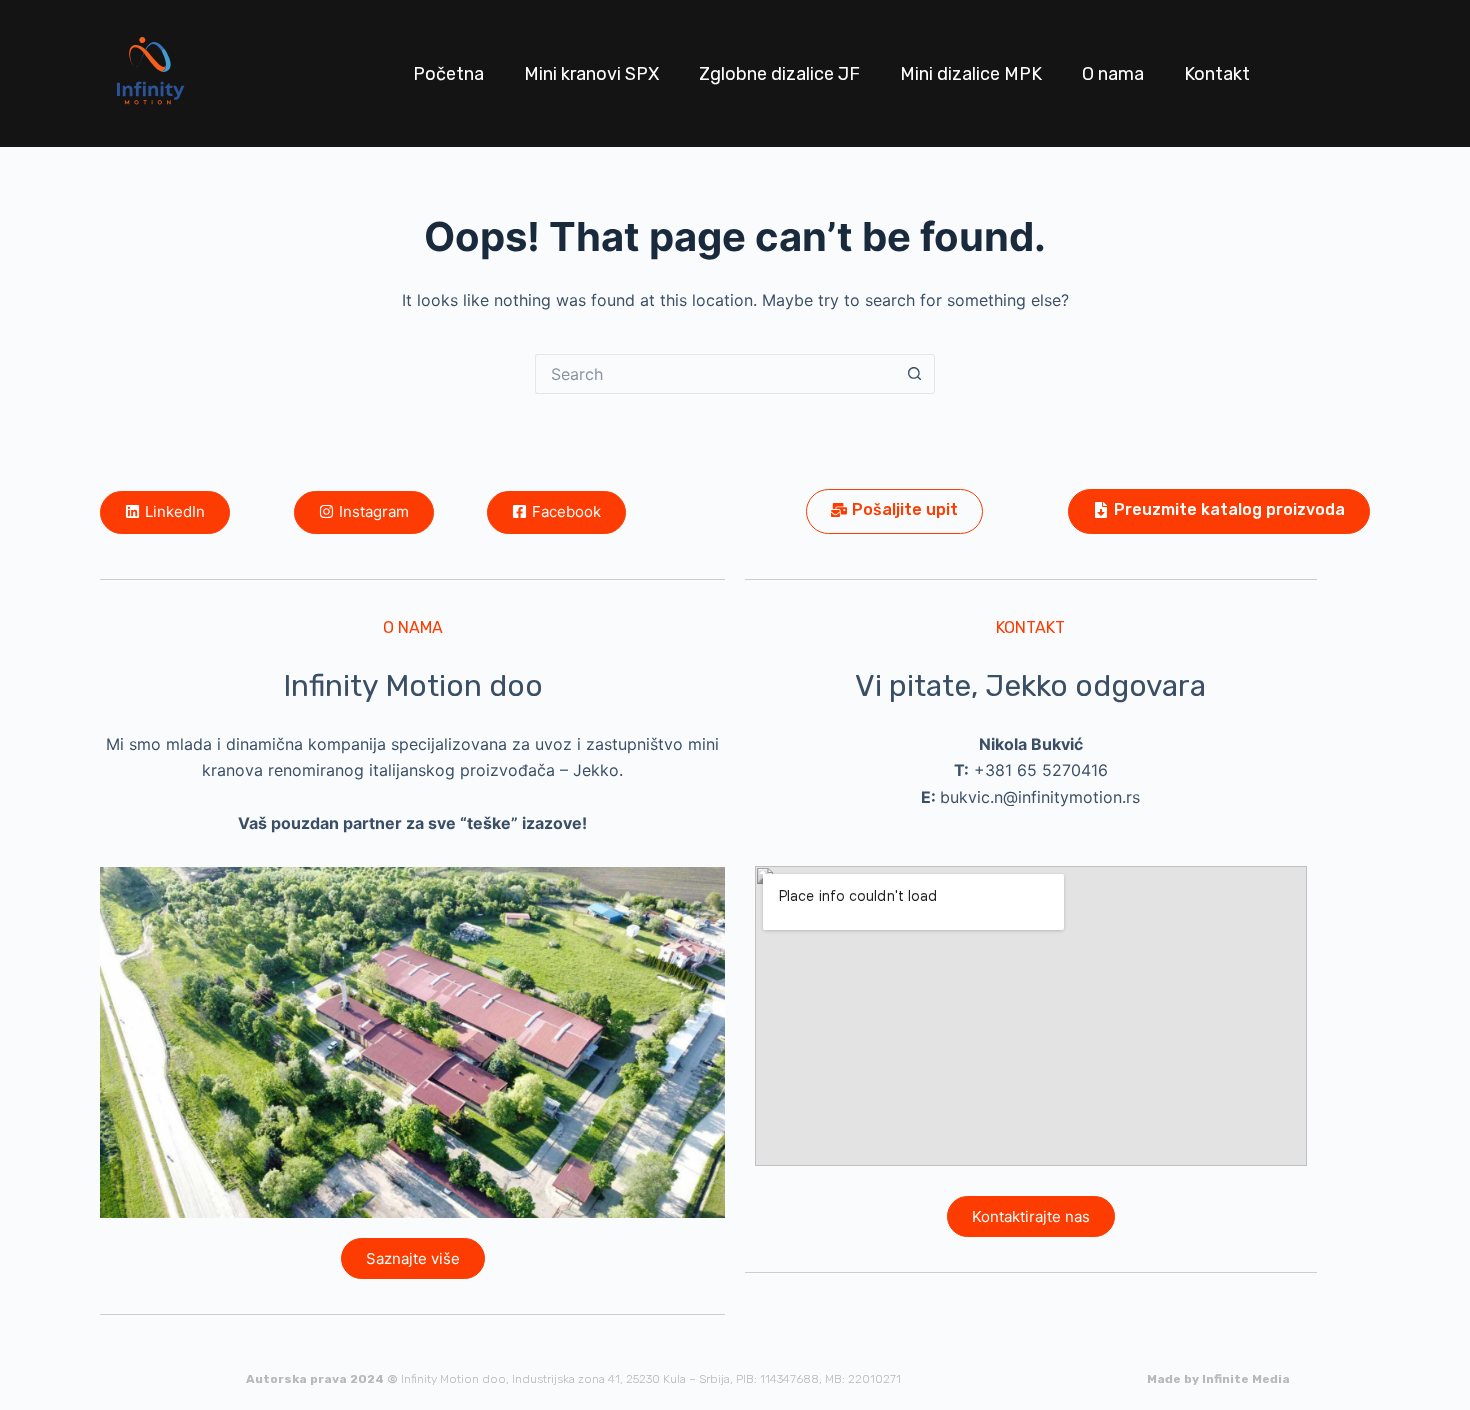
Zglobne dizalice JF (779, 74)
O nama (1113, 74)
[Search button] (915, 374)
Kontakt (1217, 74)
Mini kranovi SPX (591, 74)
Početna (448, 74)
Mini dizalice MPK (971, 74)
